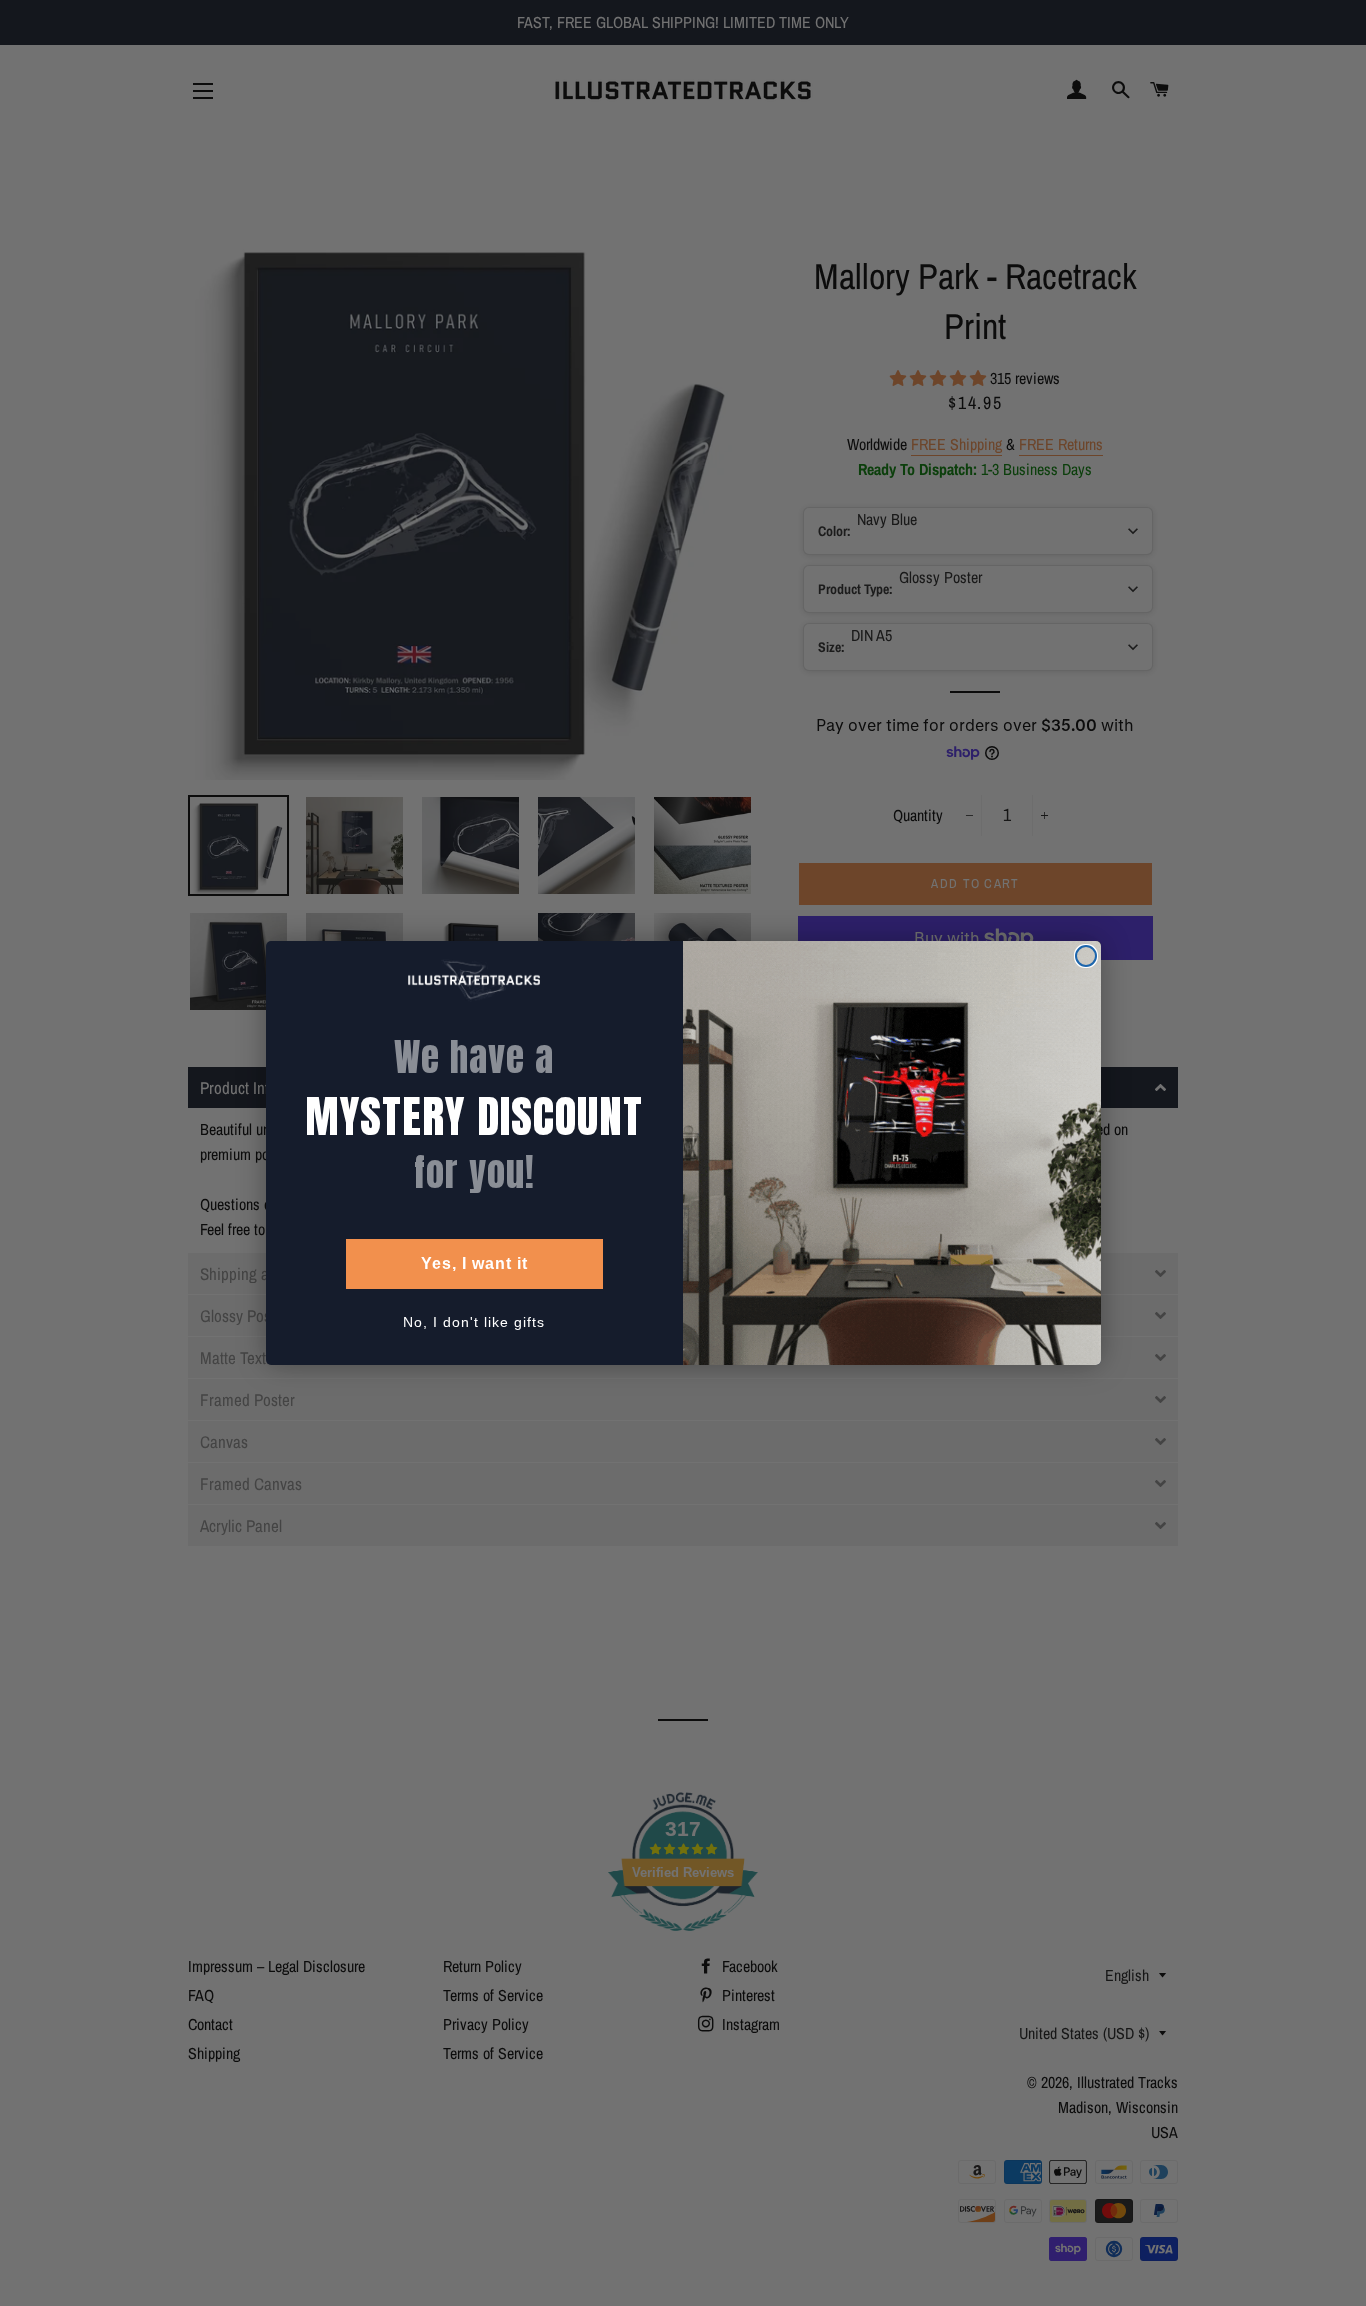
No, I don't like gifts (474, 1322)
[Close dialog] (1086, 956)
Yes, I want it (474, 1263)
